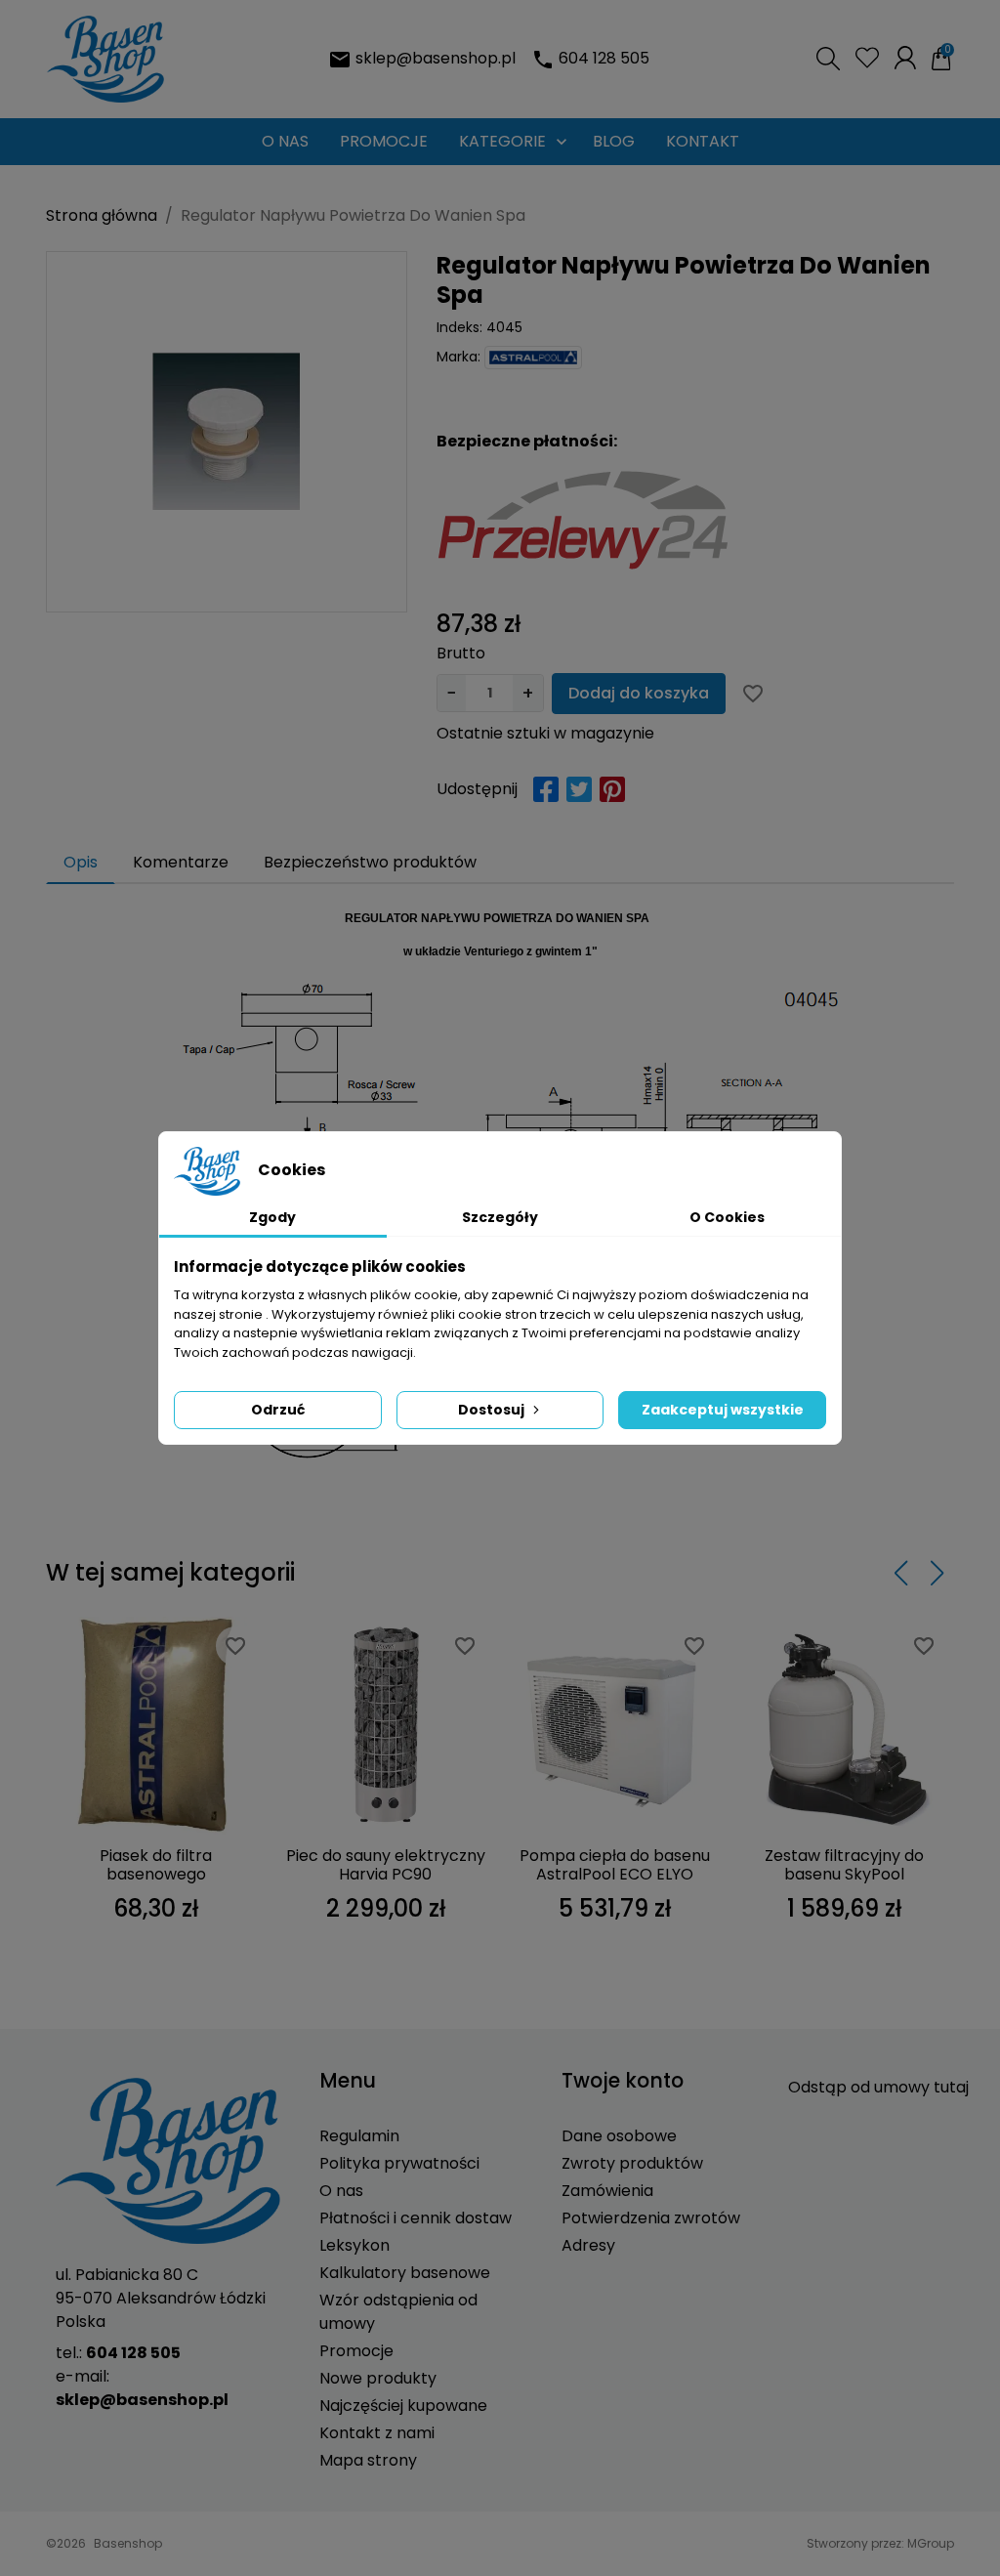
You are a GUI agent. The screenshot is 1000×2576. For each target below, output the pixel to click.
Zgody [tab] (272, 1217)
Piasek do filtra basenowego (156, 1865)
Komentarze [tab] (181, 862)
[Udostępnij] (546, 789)
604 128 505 (604, 58)
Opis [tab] (81, 862)
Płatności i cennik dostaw (416, 2218)
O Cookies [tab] (727, 1217)
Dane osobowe (619, 2136)
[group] (227, 432)
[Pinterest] (612, 789)
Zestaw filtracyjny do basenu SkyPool (844, 1865)
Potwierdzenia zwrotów (651, 2218)
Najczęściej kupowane (403, 2406)
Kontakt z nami (377, 2433)
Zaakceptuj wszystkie (723, 1410)
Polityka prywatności (399, 2163)
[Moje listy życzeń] (867, 58)
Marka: (458, 357)
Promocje (356, 2351)
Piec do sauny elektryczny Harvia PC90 (386, 1865)
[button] (828, 59)
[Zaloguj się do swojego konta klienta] (905, 58)
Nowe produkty (378, 2378)
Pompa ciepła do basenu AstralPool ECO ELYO (615, 1865)
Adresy (588, 2245)
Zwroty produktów (632, 2163)
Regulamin (359, 2136)
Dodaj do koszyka (639, 693)
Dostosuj (491, 1410)
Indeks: (459, 327)
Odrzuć (278, 1410)
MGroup (931, 2543)
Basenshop (128, 2543)
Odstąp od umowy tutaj (878, 2087)
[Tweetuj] (579, 789)
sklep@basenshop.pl (436, 58)
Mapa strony (368, 2460)
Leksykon (354, 2245)
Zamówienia (607, 2191)
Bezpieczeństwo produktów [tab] (370, 862)
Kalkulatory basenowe (405, 2273)
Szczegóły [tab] (500, 1217)
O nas (341, 2191)
